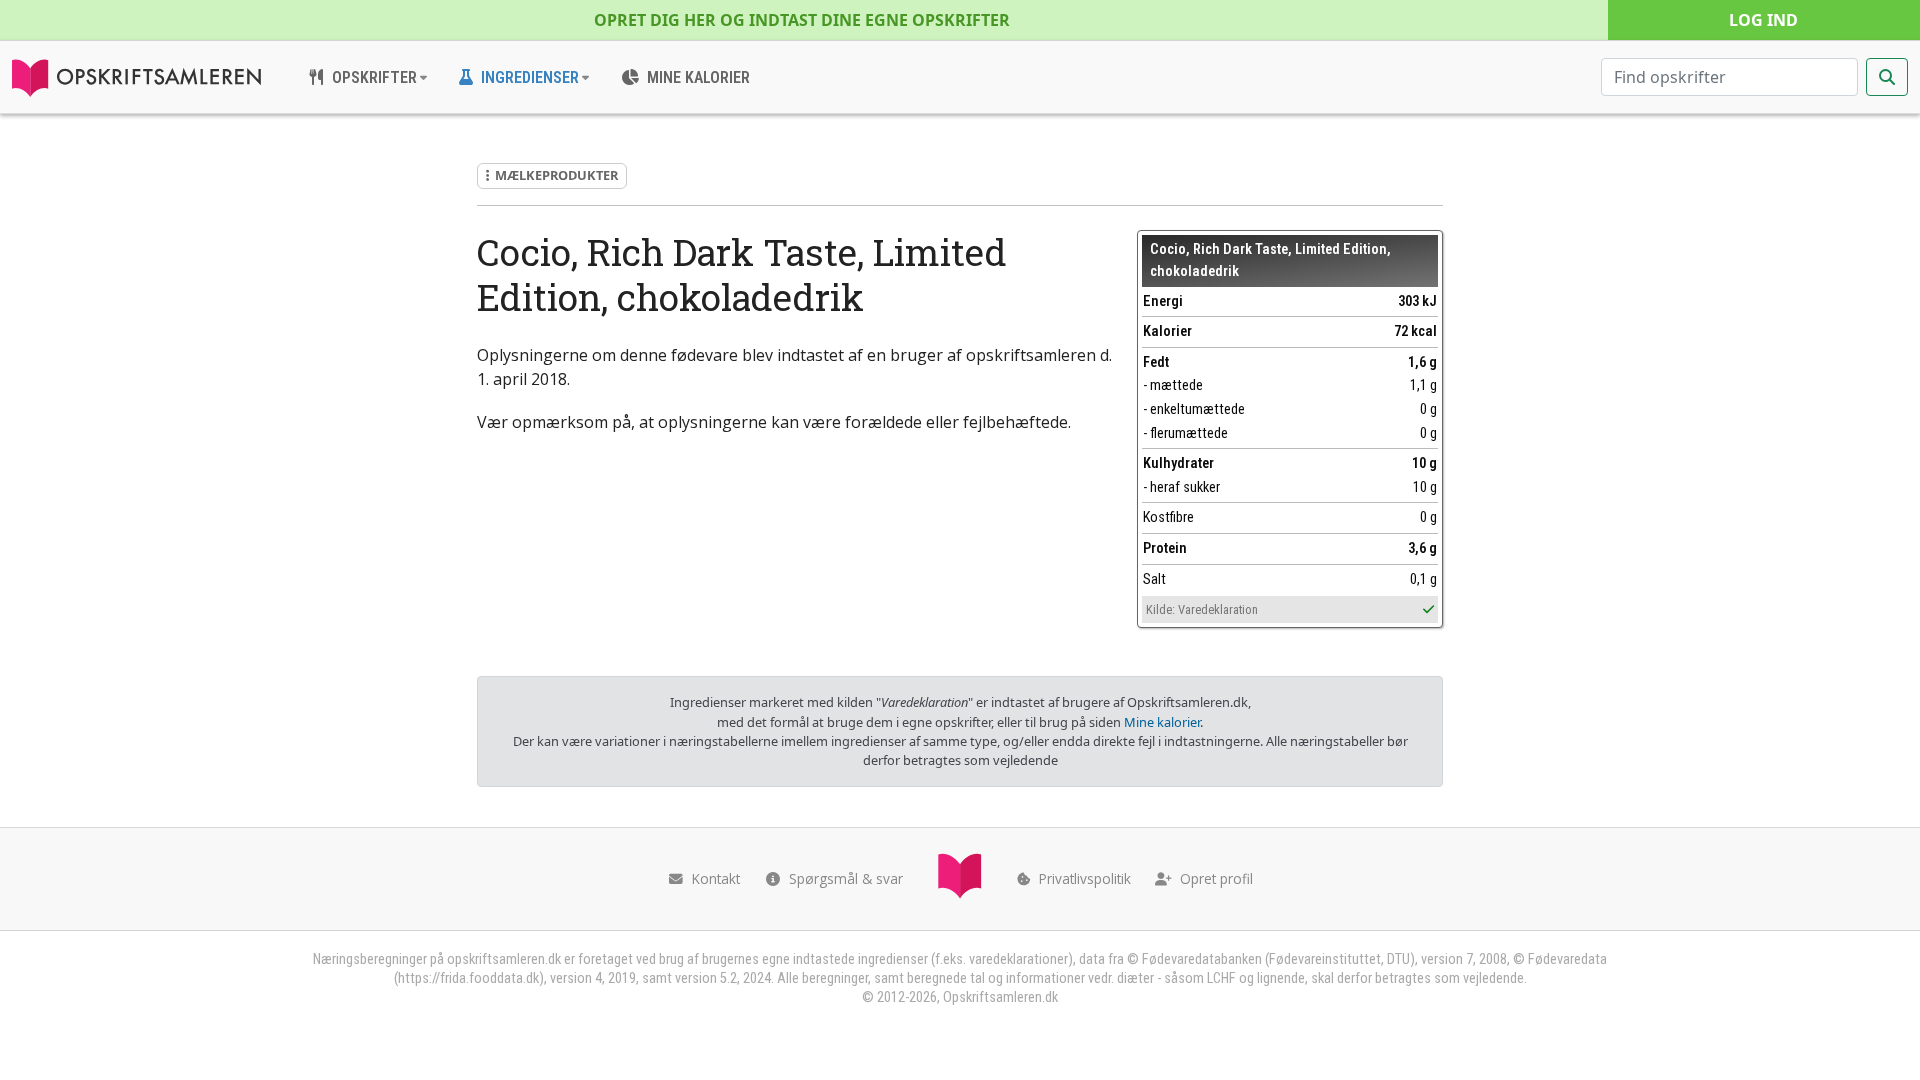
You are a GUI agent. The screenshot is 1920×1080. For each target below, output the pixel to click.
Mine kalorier (1162, 722)
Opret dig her (802, 20)
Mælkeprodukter (556, 175)
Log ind (1763, 20)
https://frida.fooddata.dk (468, 978)
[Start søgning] (1887, 77)
